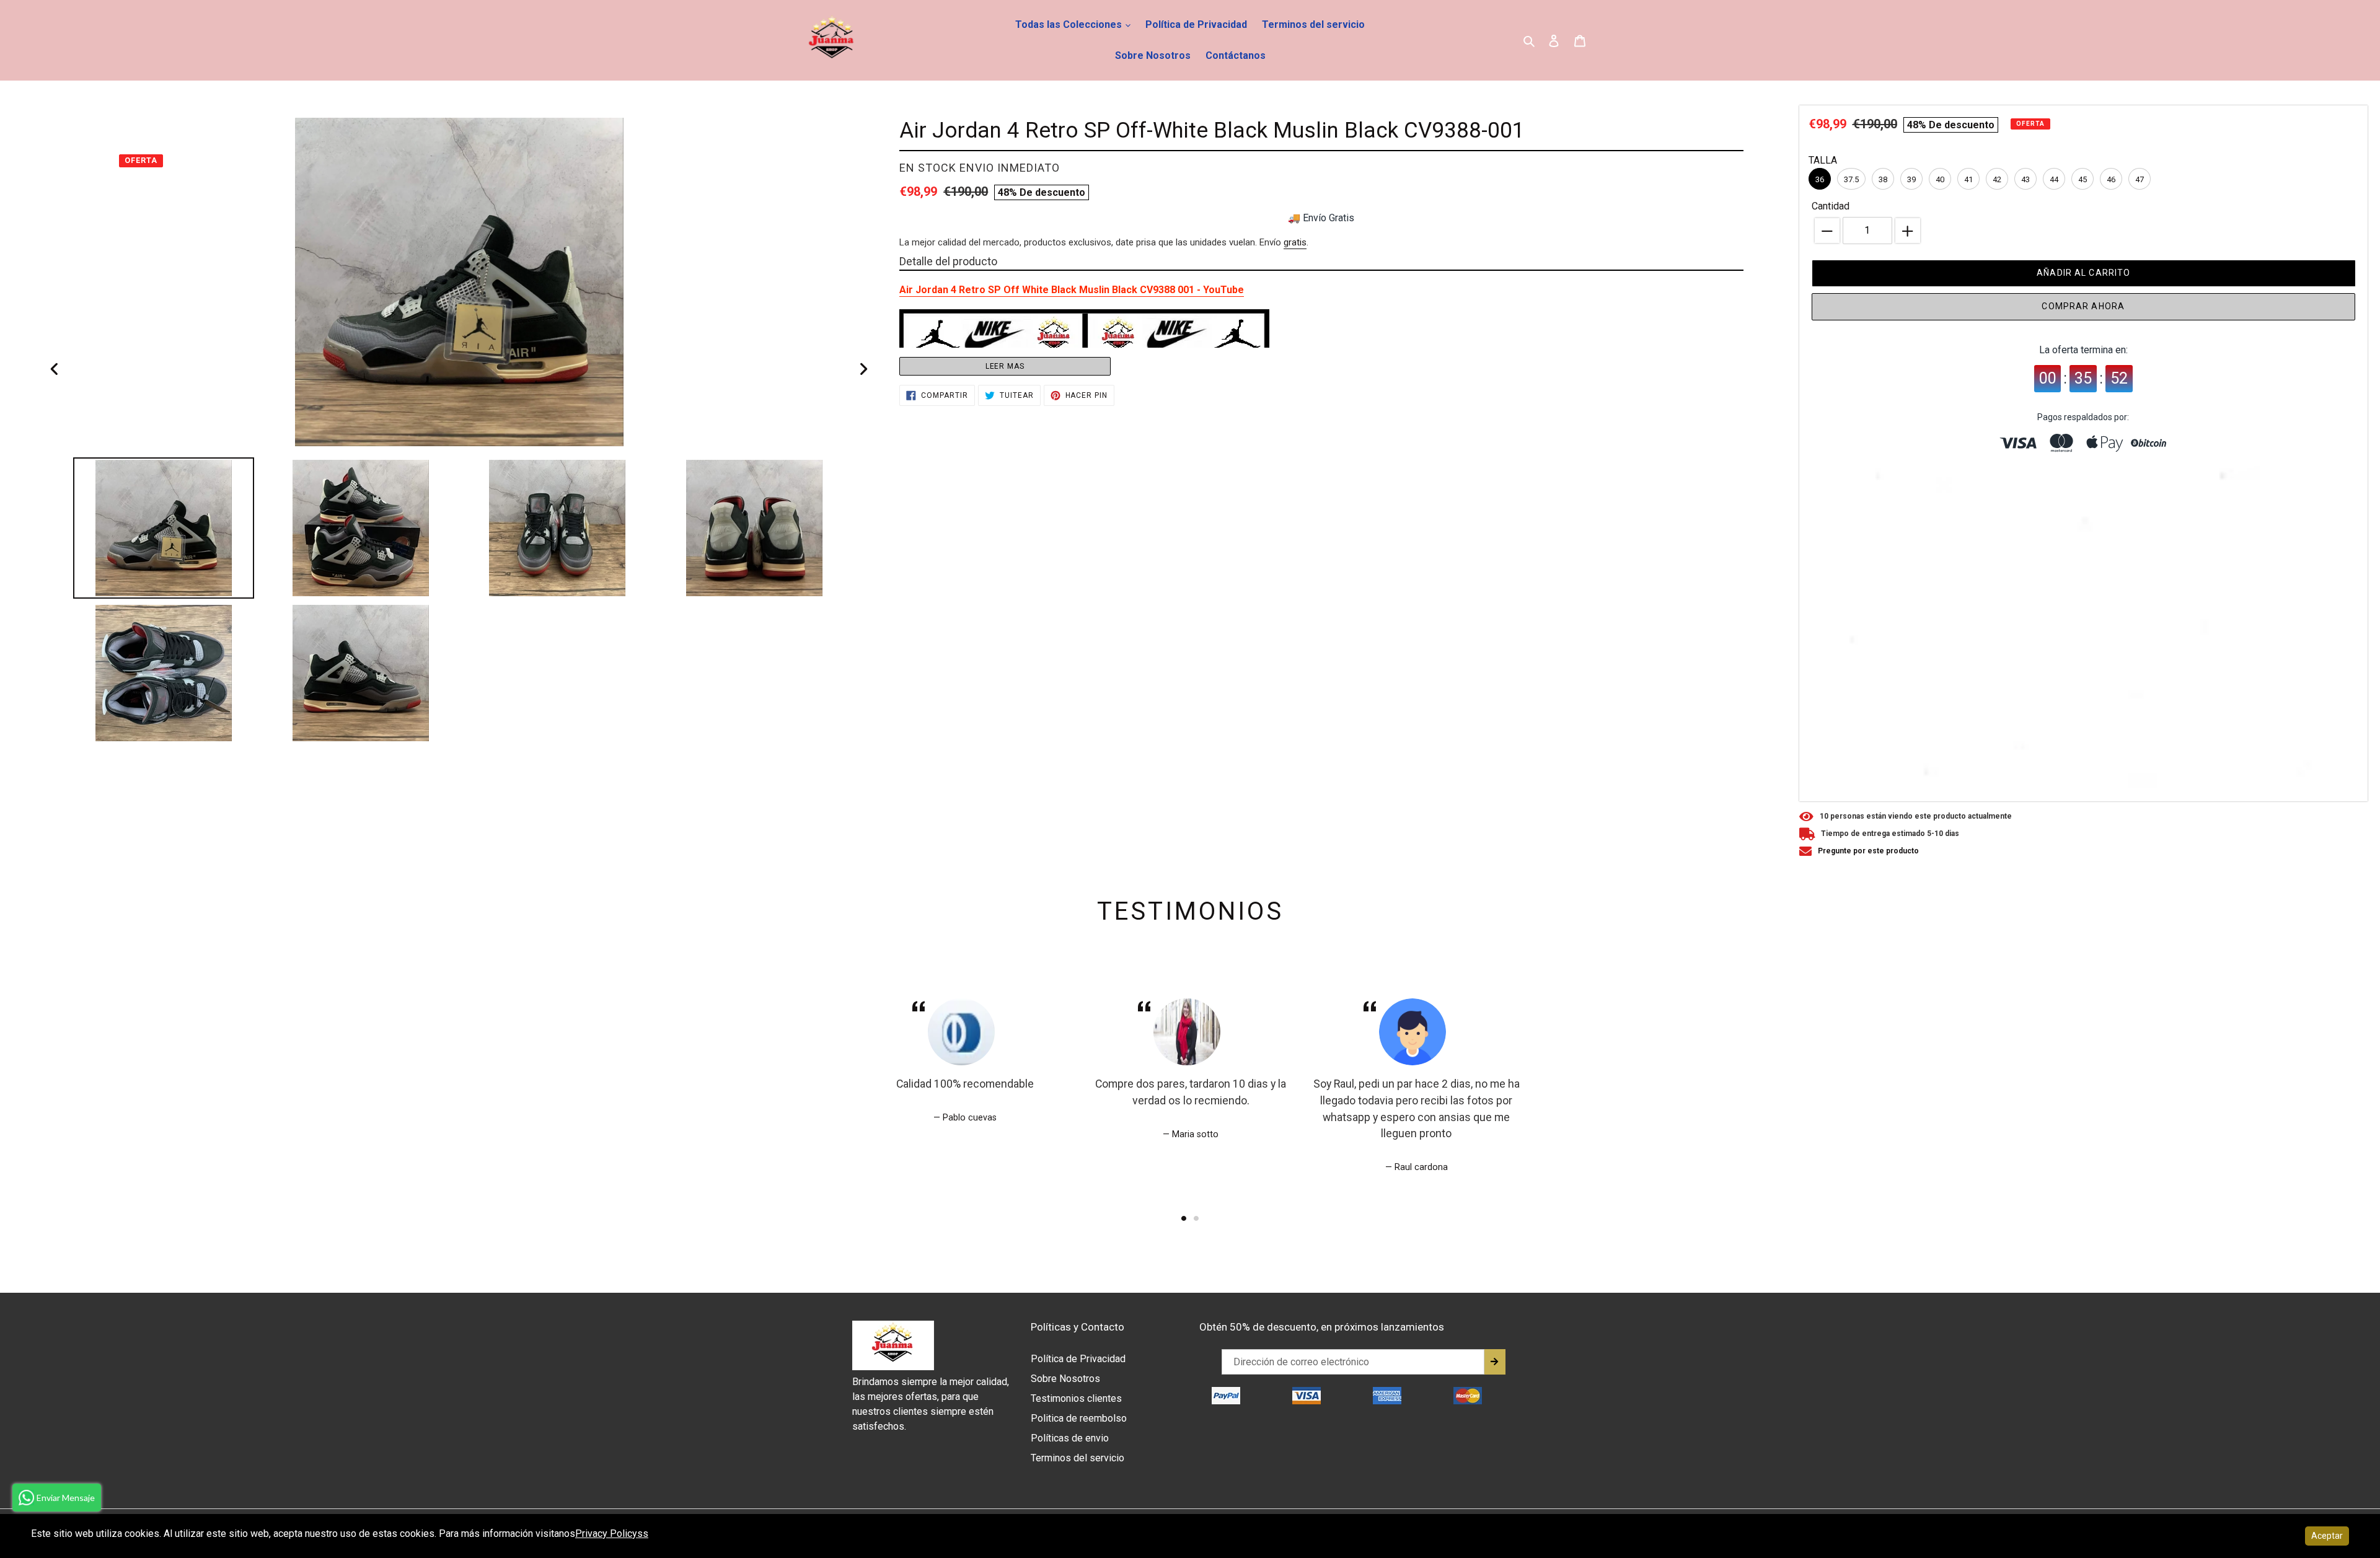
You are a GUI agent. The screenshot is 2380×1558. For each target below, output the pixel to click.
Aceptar (2327, 1536)
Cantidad (1831, 206)
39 (1911, 179)
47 (2140, 179)
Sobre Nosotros (1153, 55)
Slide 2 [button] (1196, 1218)
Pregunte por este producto (1868, 851)
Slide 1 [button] (1184, 1218)
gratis (1295, 242)
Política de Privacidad (1196, 24)
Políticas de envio (1070, 1438)
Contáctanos (1236, 55)
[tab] (1184, 1218)
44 (2054, 179)
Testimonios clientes (1076, 1398)
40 (1940, 179)
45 (2082, 179)
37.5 (1851, 179)
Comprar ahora (2083, 306)
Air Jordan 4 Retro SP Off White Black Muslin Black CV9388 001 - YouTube (1072, 290)
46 (2111, 179)
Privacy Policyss (612, 1534)
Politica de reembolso (1079, 1418)
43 (2025, 179)
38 (1883, 179)
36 (1820, 179)
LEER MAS (1005, 366)
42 (1997, 179)
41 (1968, 179)
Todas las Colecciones (1070, 24)
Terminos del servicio (1313, 24)
